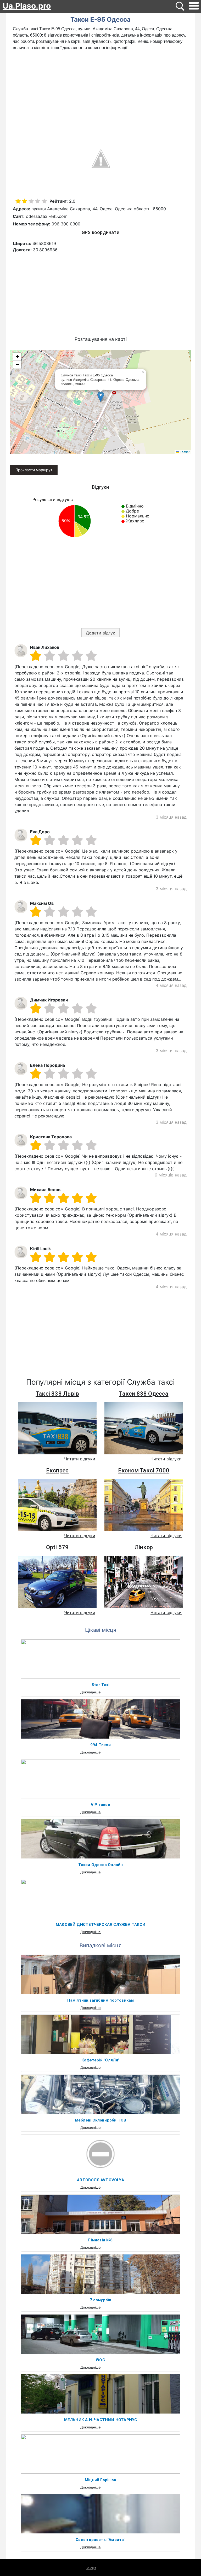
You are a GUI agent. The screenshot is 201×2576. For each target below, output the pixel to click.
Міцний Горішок (100, 2480)
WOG (100, 2360)
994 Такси (100, 1745)
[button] (101, 397)
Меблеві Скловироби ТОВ (100, 2120)
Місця (91, 2568)
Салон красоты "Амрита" (100, 2540)
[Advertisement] (100, 90)
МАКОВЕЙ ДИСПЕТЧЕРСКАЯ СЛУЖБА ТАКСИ (100, 1925)
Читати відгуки (80, 1459)
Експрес (57, 1470)
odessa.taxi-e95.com (47, 216)
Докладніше (91, 1692)
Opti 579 (57, 1547)
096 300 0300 (66, 224)
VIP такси (100, 1805)
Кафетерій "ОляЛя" (100, 2060)
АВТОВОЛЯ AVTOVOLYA (100, 2180)
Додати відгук (100, 633)
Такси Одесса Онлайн (101, 1865)
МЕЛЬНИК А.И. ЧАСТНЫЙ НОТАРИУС (101, 2420)
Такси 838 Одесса (144, 1394)
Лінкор (144, 1547)
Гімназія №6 (100, 2240)
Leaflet (184, 452)
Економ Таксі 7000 (144, 1470)
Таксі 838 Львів (57, 1394)
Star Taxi (101, 1685)
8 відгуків (53, 35)
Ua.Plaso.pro (27, 6)
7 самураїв (101, 2300)
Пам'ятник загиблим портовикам (101, 2000)
